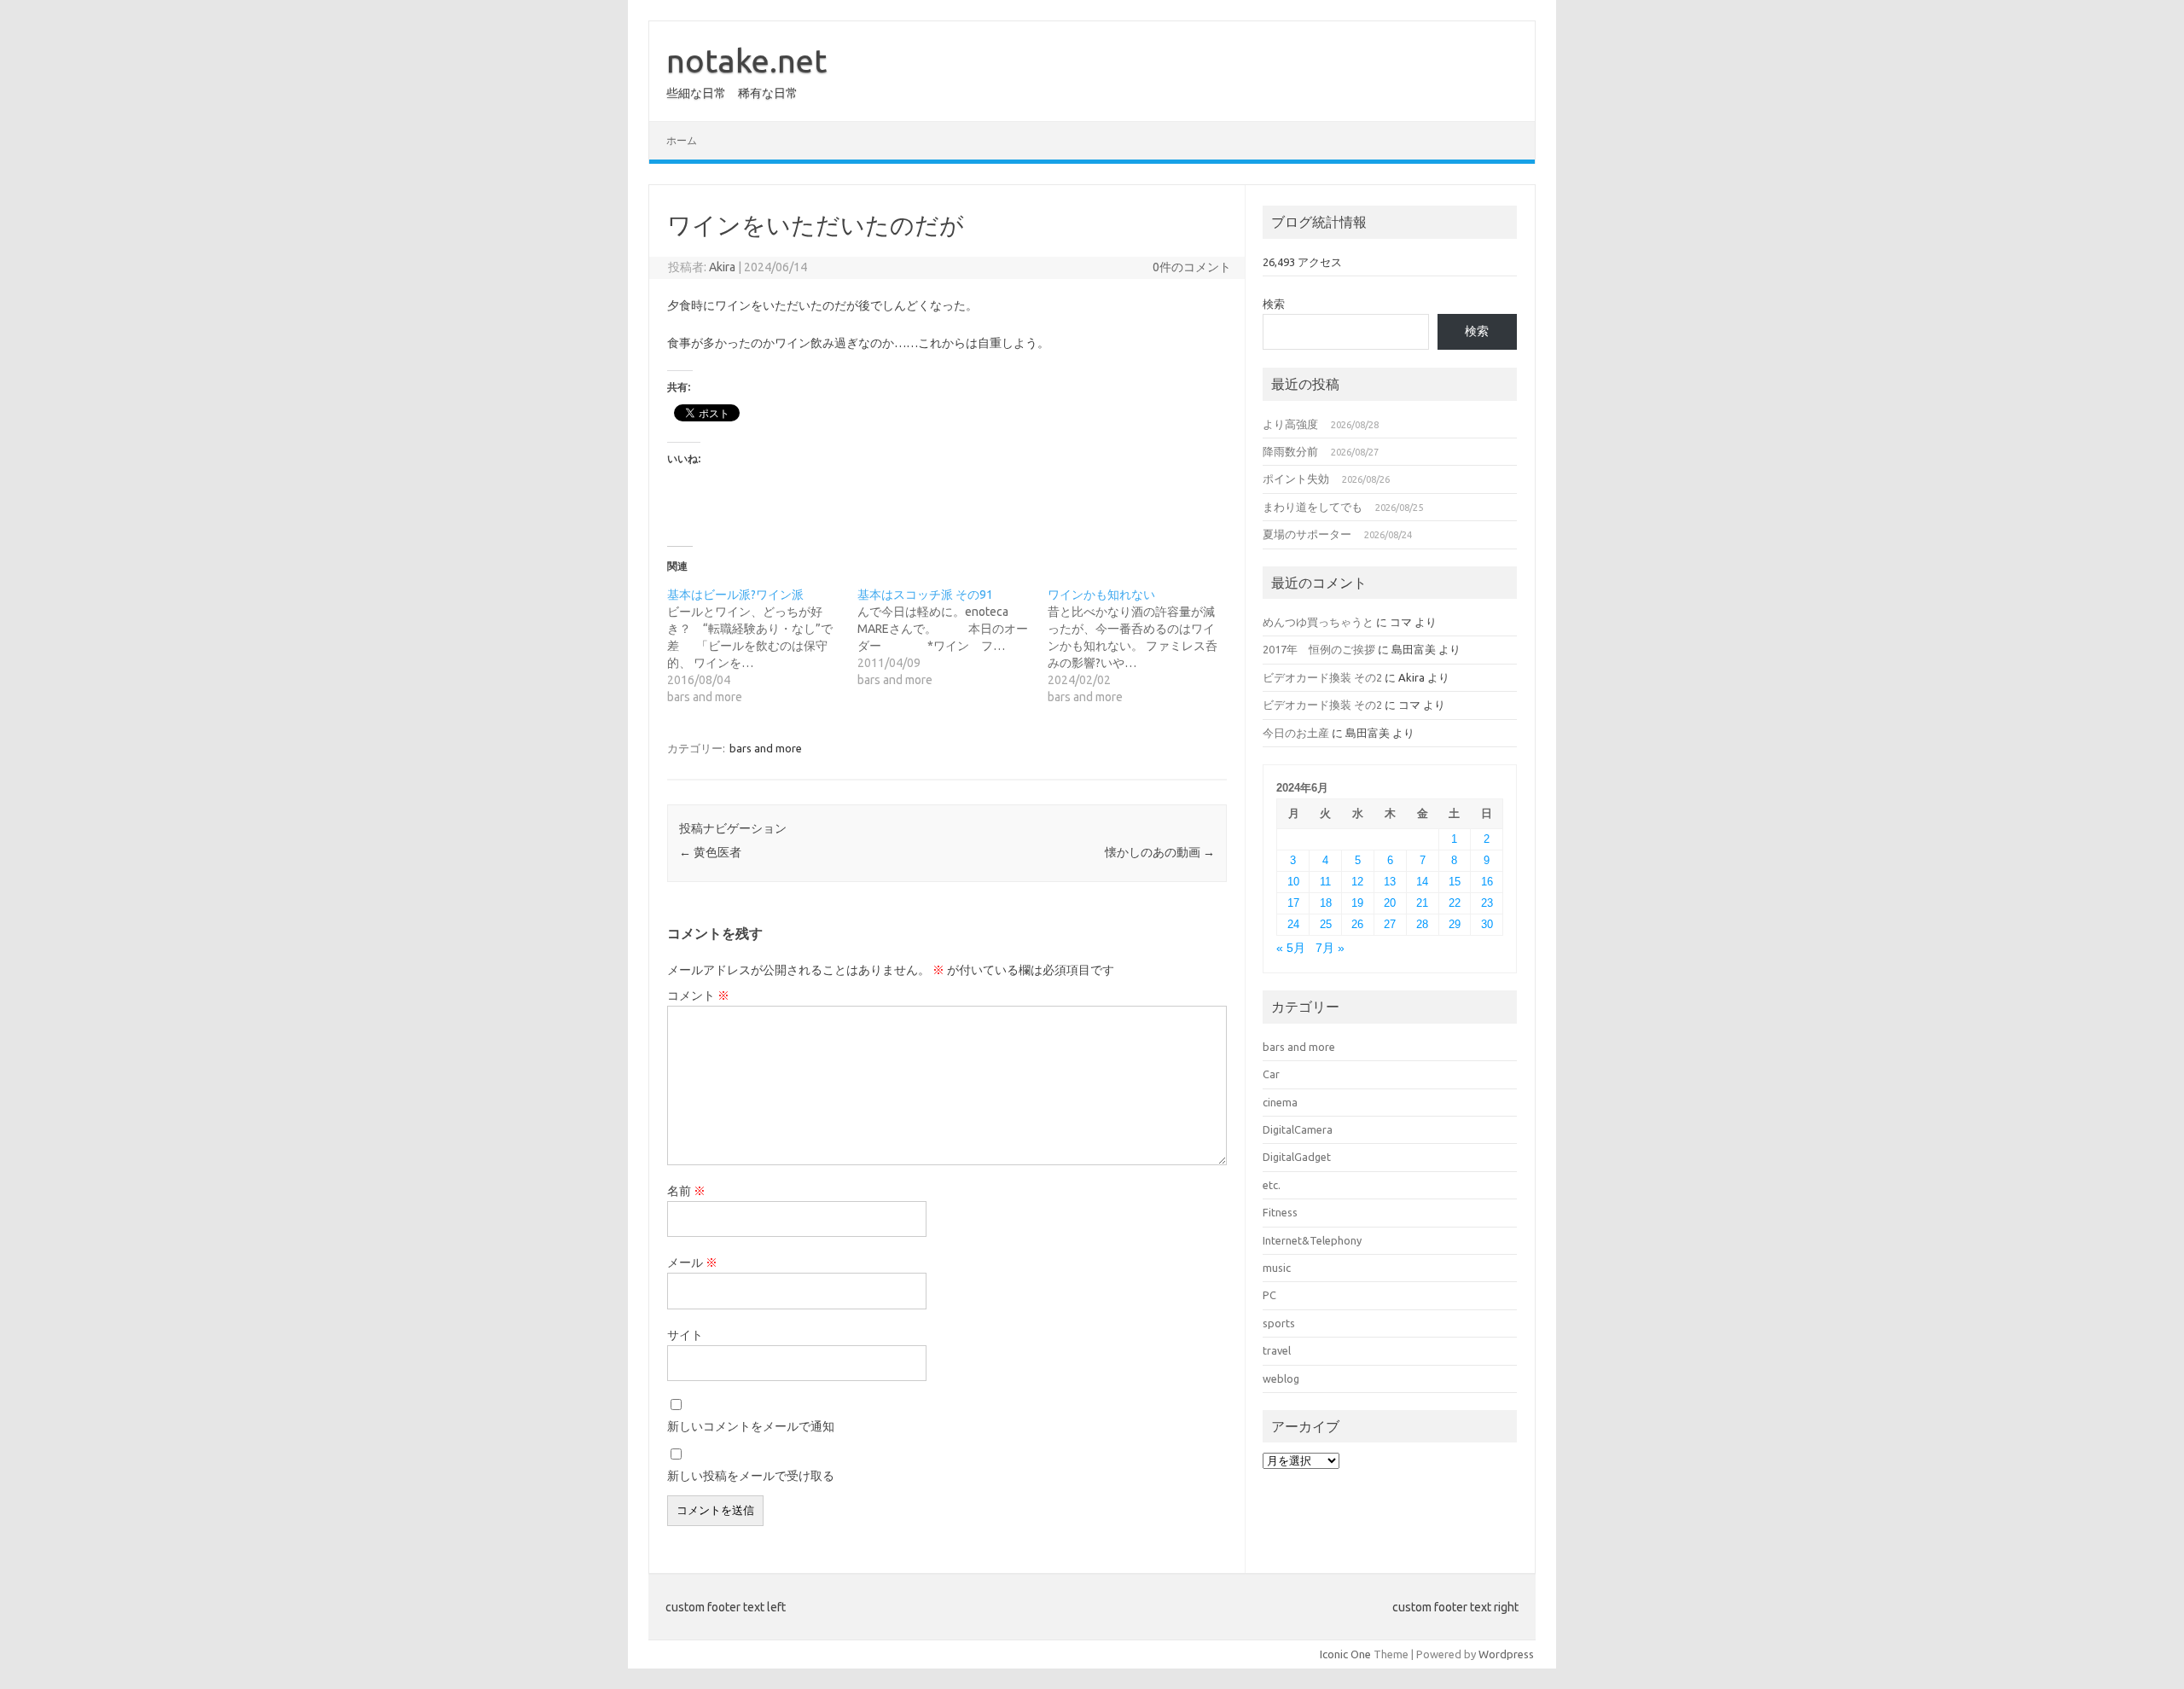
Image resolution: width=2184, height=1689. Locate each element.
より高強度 (1290, 424)
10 (1293, 882)
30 (1487, 924)
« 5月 (1291, 948)
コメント (698, 995)
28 (1422, 924)
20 (1390, 903)
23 (1487, 903)
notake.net (746, 61)
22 (1455, 903)
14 (1422, 882)
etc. (1272, 1185)
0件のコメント (1192, 267)
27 (1390, 924)
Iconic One (1345, 1654)
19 (1357, 903)
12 (1357, 882)
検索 (1274, 304)
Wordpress (1506, 1654)
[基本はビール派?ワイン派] (762, 646)
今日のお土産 (1296, 733)
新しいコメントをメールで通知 (751, 1426)
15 (1455, 882)
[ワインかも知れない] (1143, 646)
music (1277, 1268)
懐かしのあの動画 (1160, 852)
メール (692, 1262)
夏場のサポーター (1307, 534)
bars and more (766, 748)
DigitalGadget (1297, 1157)
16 (1487, 882)
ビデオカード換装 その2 (1322, 677)
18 (1326, 903)
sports (1279, 1323)
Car (1271, 1074)
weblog (1281, 1378)
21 (1422, 903)
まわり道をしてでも (1313, 507)
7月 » (1330, 948)
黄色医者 (710, 852)
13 (1390, 882)
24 (1293, 924)
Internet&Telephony (1312, 1240)
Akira (722, 267)
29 (1455, 924)
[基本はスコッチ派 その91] (953, 637)
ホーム (682, 140)
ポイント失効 (1296, 479)
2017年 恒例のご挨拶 (1319, 649)
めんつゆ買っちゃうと (1318, 622)
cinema (1280, 1102)
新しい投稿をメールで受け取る (751, 1476)
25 (1326, 924)
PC (1269, 1295)
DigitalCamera (1298, 1129)
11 (1325, 882)
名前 (686, 1191)
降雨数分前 (1290, 451)
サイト (685, 1335)
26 (1357, 924)
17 (1293, 903)
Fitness (1280, 1212)
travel (1277, 1350)
